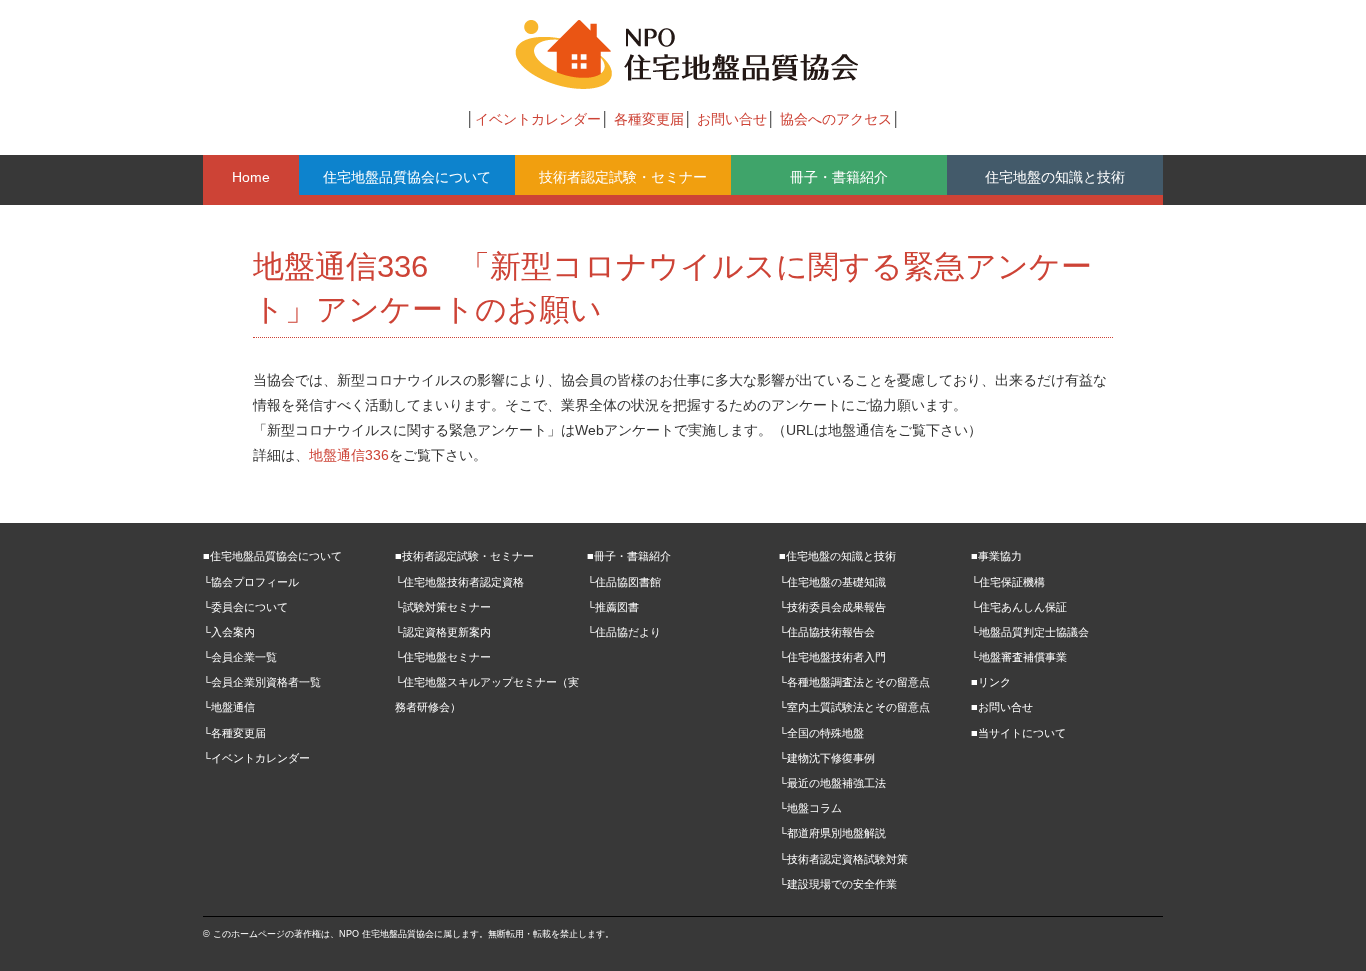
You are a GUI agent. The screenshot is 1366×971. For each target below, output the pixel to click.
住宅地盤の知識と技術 (1055, 177)
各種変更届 (649, 119)
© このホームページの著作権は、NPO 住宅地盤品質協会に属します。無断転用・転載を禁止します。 (408, 934)
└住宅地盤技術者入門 (832, 657)
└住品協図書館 (624, 582)
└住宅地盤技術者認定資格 (459, 582)
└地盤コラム (810, 808)
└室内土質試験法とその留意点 (854, 707)
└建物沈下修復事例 (827, 758)
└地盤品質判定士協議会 (1030, 632)
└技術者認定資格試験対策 (843, 859)
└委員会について (245, 607)
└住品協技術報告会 (827, 632)
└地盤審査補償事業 (1019, 657)
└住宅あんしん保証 (1019, 607)
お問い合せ (732, 119)
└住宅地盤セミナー (443, 657)
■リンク (991, 682)
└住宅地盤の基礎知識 (832, 582)
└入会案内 (229, 632)
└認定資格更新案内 (443, 632)
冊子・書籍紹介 (839, 177)
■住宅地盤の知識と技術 (837, 556)
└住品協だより (624, 632)
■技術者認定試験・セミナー (464, 556)
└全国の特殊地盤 (821, 733)
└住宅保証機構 (1008, 582)
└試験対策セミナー (443, 607)
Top (1318, 923)
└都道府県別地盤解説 (832, 833)
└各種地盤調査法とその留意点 (854, 682)
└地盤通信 (229, 707)
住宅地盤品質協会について (407, 177)
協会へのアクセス (836, 119)
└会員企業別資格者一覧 (262, 682)
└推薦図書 (613, 607)
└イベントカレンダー (256, 758)
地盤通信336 (349, 455)
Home (251, 177)
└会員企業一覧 (240, 657)
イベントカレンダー (538, 119)
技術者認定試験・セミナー (623, 177)
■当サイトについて (1018, 733)
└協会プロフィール (251, 582)
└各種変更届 (234, 733)
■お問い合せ (1002, 707)
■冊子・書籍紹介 (629, 556)
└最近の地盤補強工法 (832, 783)
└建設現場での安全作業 (838, 884)
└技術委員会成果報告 (832, 607)
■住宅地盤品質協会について (272, 556)
